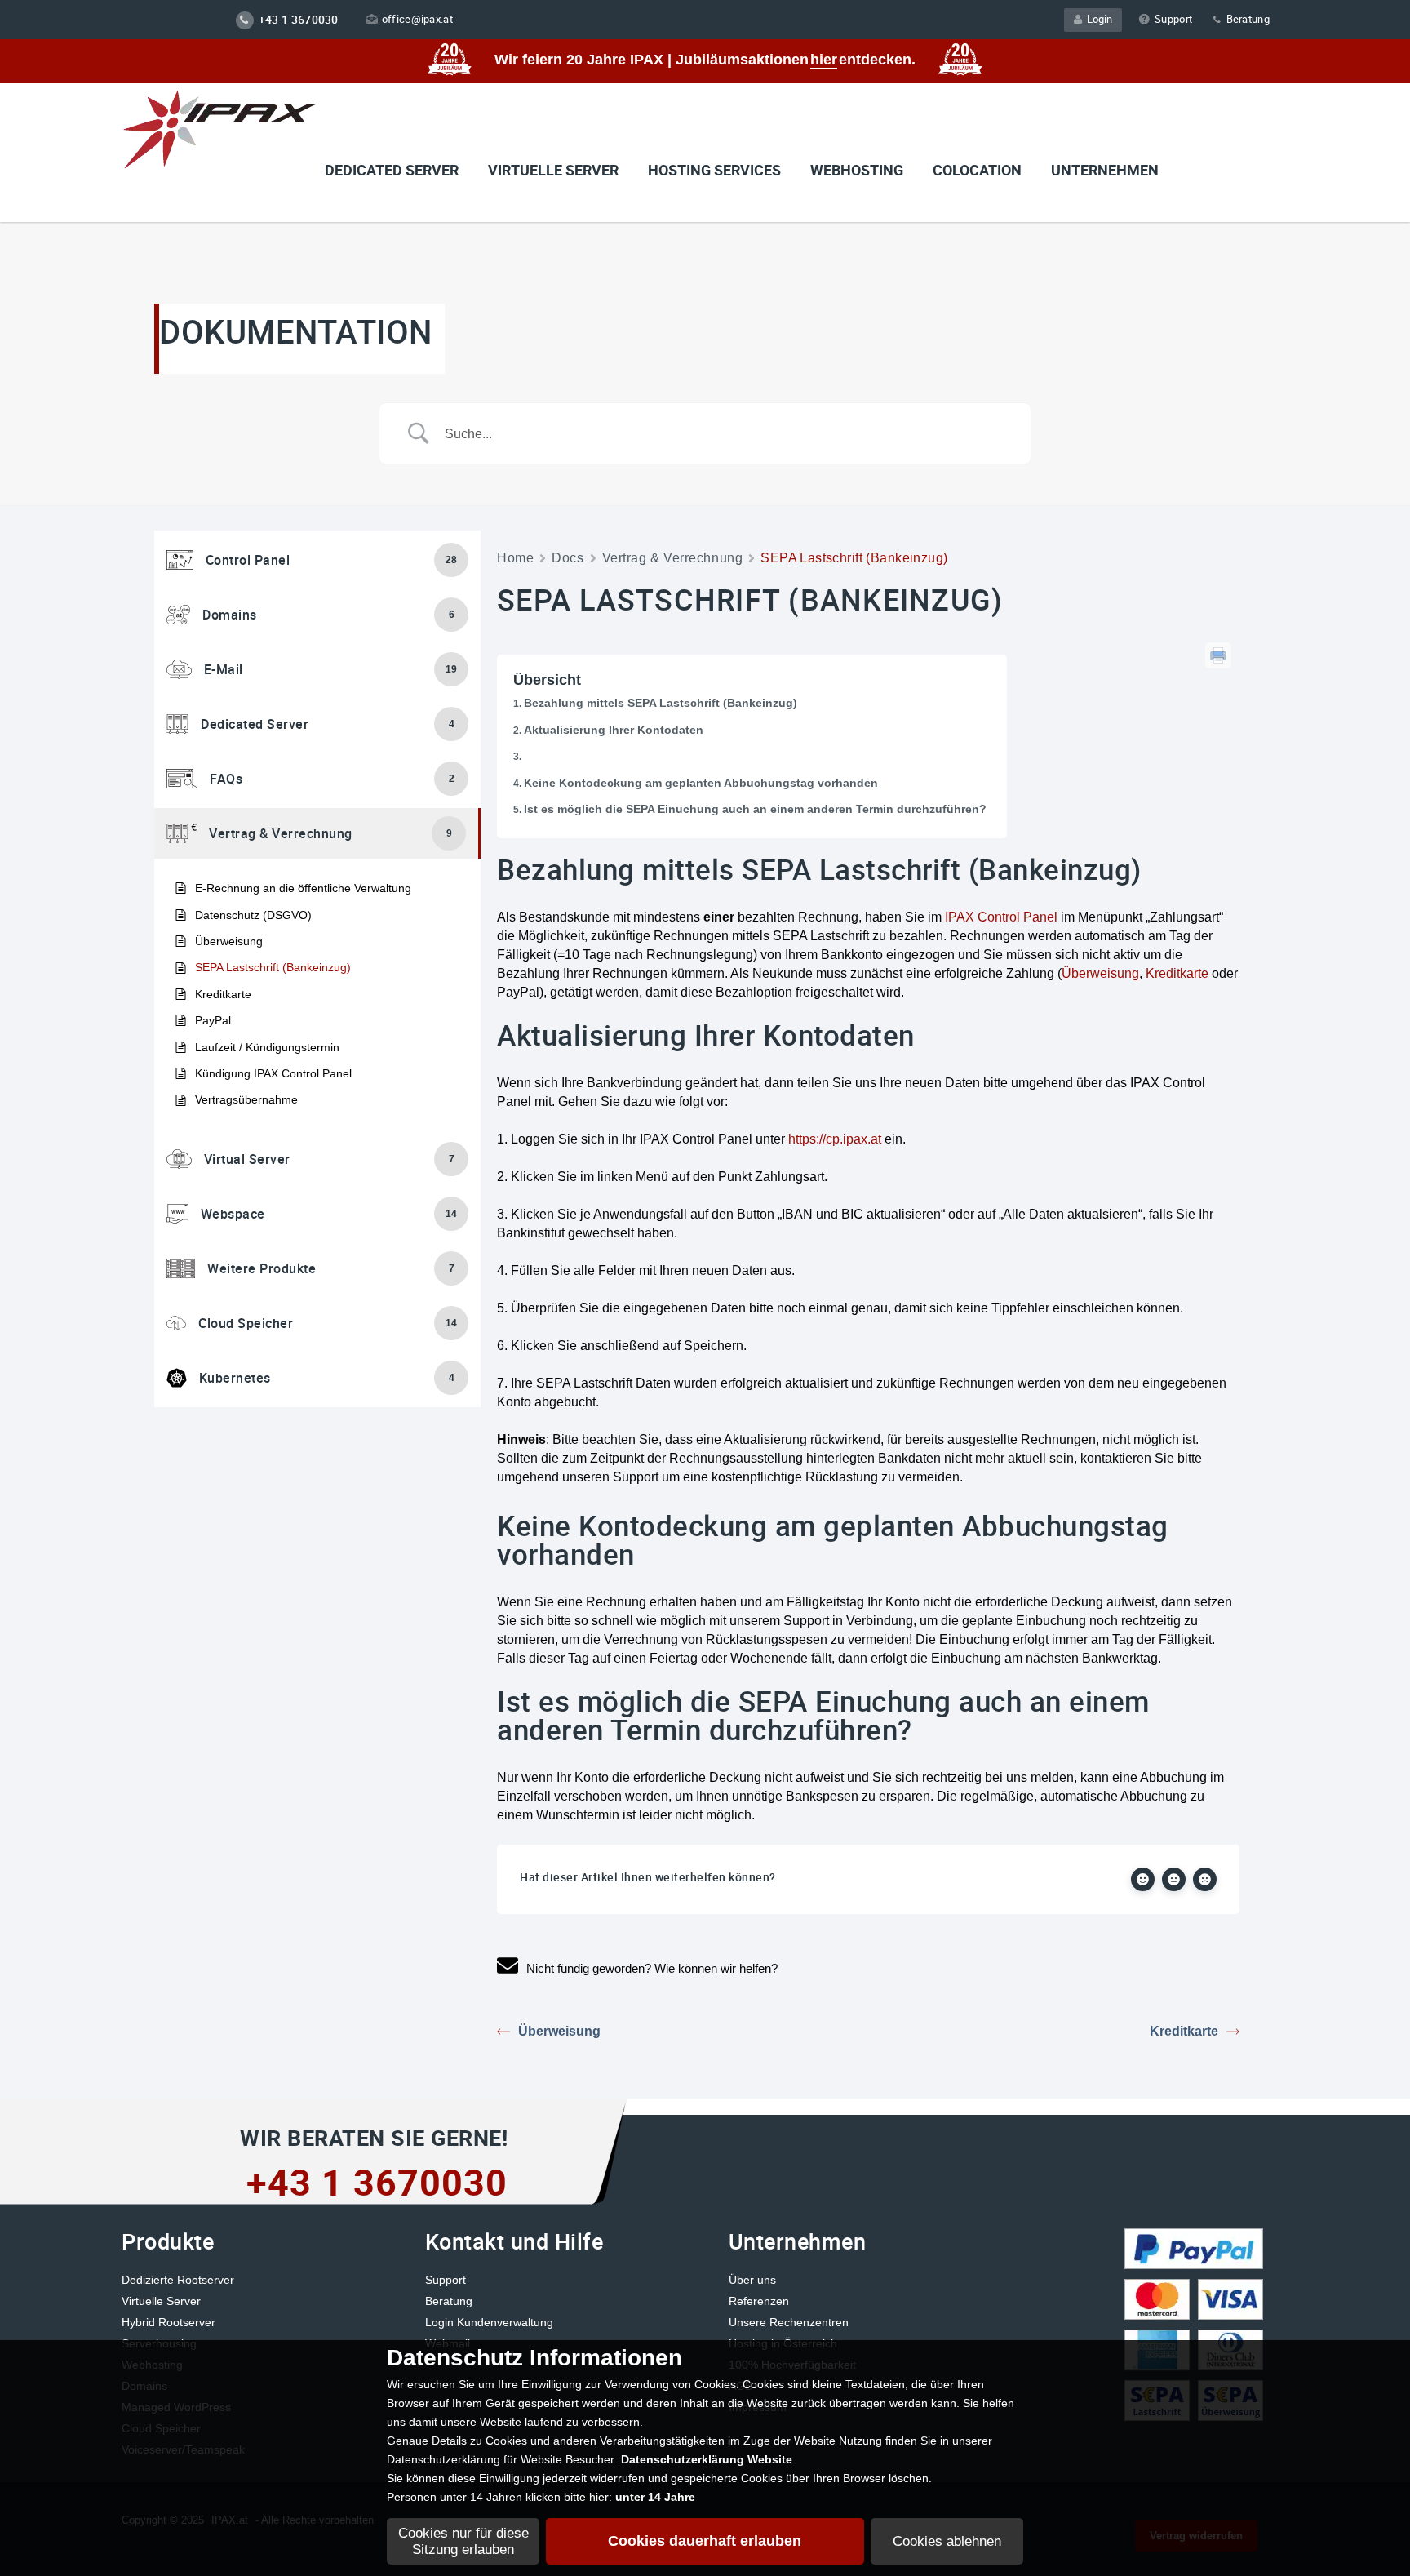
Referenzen (759, 2301)
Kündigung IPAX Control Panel (273, 1073)
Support (1173, 19)
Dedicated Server (392, 170)
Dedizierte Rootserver (178, 2280)
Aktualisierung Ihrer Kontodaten (614, 730)
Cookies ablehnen (947, 2541)
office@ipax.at (417, 19)
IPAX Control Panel (1001, 917)
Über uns (752, 2280)
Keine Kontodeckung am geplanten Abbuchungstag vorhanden (701, 783)
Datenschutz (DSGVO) (253, 915)
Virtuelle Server (161, 2301)
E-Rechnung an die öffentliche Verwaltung (303, 888)
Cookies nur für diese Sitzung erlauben (463, 2541)
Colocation (977, 170)
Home (515, 558)
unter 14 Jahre (655, 2497)
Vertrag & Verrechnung (673, 558)
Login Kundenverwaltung (489, 2322)
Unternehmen (1105, 170)
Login (1097, 19)
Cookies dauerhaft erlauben (705, 2541)
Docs (568, 558)
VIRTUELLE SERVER (553, 170)
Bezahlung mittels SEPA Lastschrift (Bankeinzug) (661, 703)
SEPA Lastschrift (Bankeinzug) (273, 967)
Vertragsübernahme (246, 1099)
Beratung (1246, 19)
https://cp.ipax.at (835, 1139)
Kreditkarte (223, 994)
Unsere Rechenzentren (789, 2322)
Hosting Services (714, 170)
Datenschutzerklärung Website (707, 2459)
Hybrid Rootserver (168, 2322)
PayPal (213, 1020)
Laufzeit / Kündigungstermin (267, 1047)
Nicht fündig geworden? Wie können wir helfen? (652, 1968)
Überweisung (229, 941)
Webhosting (857, 170)
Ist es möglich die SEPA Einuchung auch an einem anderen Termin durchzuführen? (755, 809)
